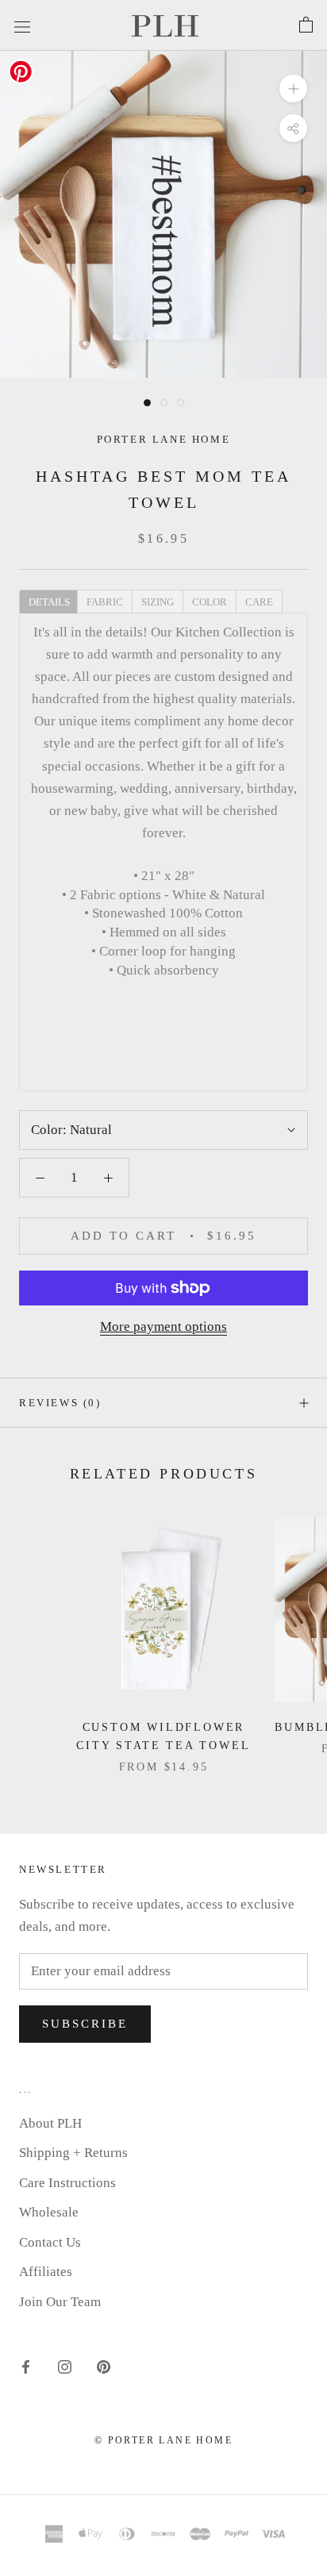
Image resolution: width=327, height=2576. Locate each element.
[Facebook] (26, 2366)
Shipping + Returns (73, 2153)
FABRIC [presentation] (105, 602)
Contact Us (50, 2242)
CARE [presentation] (259, 602)
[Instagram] (65, 2366)
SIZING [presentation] (158, 602)
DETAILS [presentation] (49, 602)
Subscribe (85, 2024)
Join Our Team (60, 2302)
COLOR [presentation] (210, 602)
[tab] (48, 601)
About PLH (50, 2123)
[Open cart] (306, 25)
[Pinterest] (104, 2366)
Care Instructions (67, 2183)
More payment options (163, 1326)
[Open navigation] (22, 25)
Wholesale (49, 2212)
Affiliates (46, 2272)
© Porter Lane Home (163, 2440)
